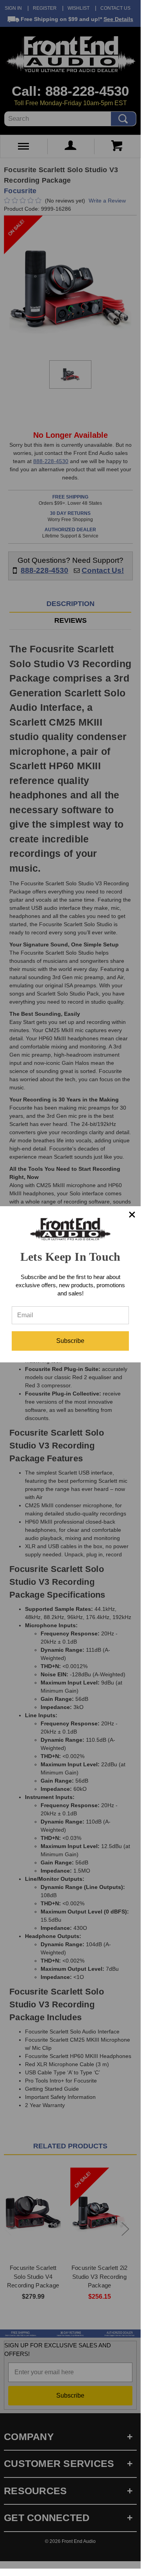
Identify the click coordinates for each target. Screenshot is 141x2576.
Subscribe (70, 1341)
